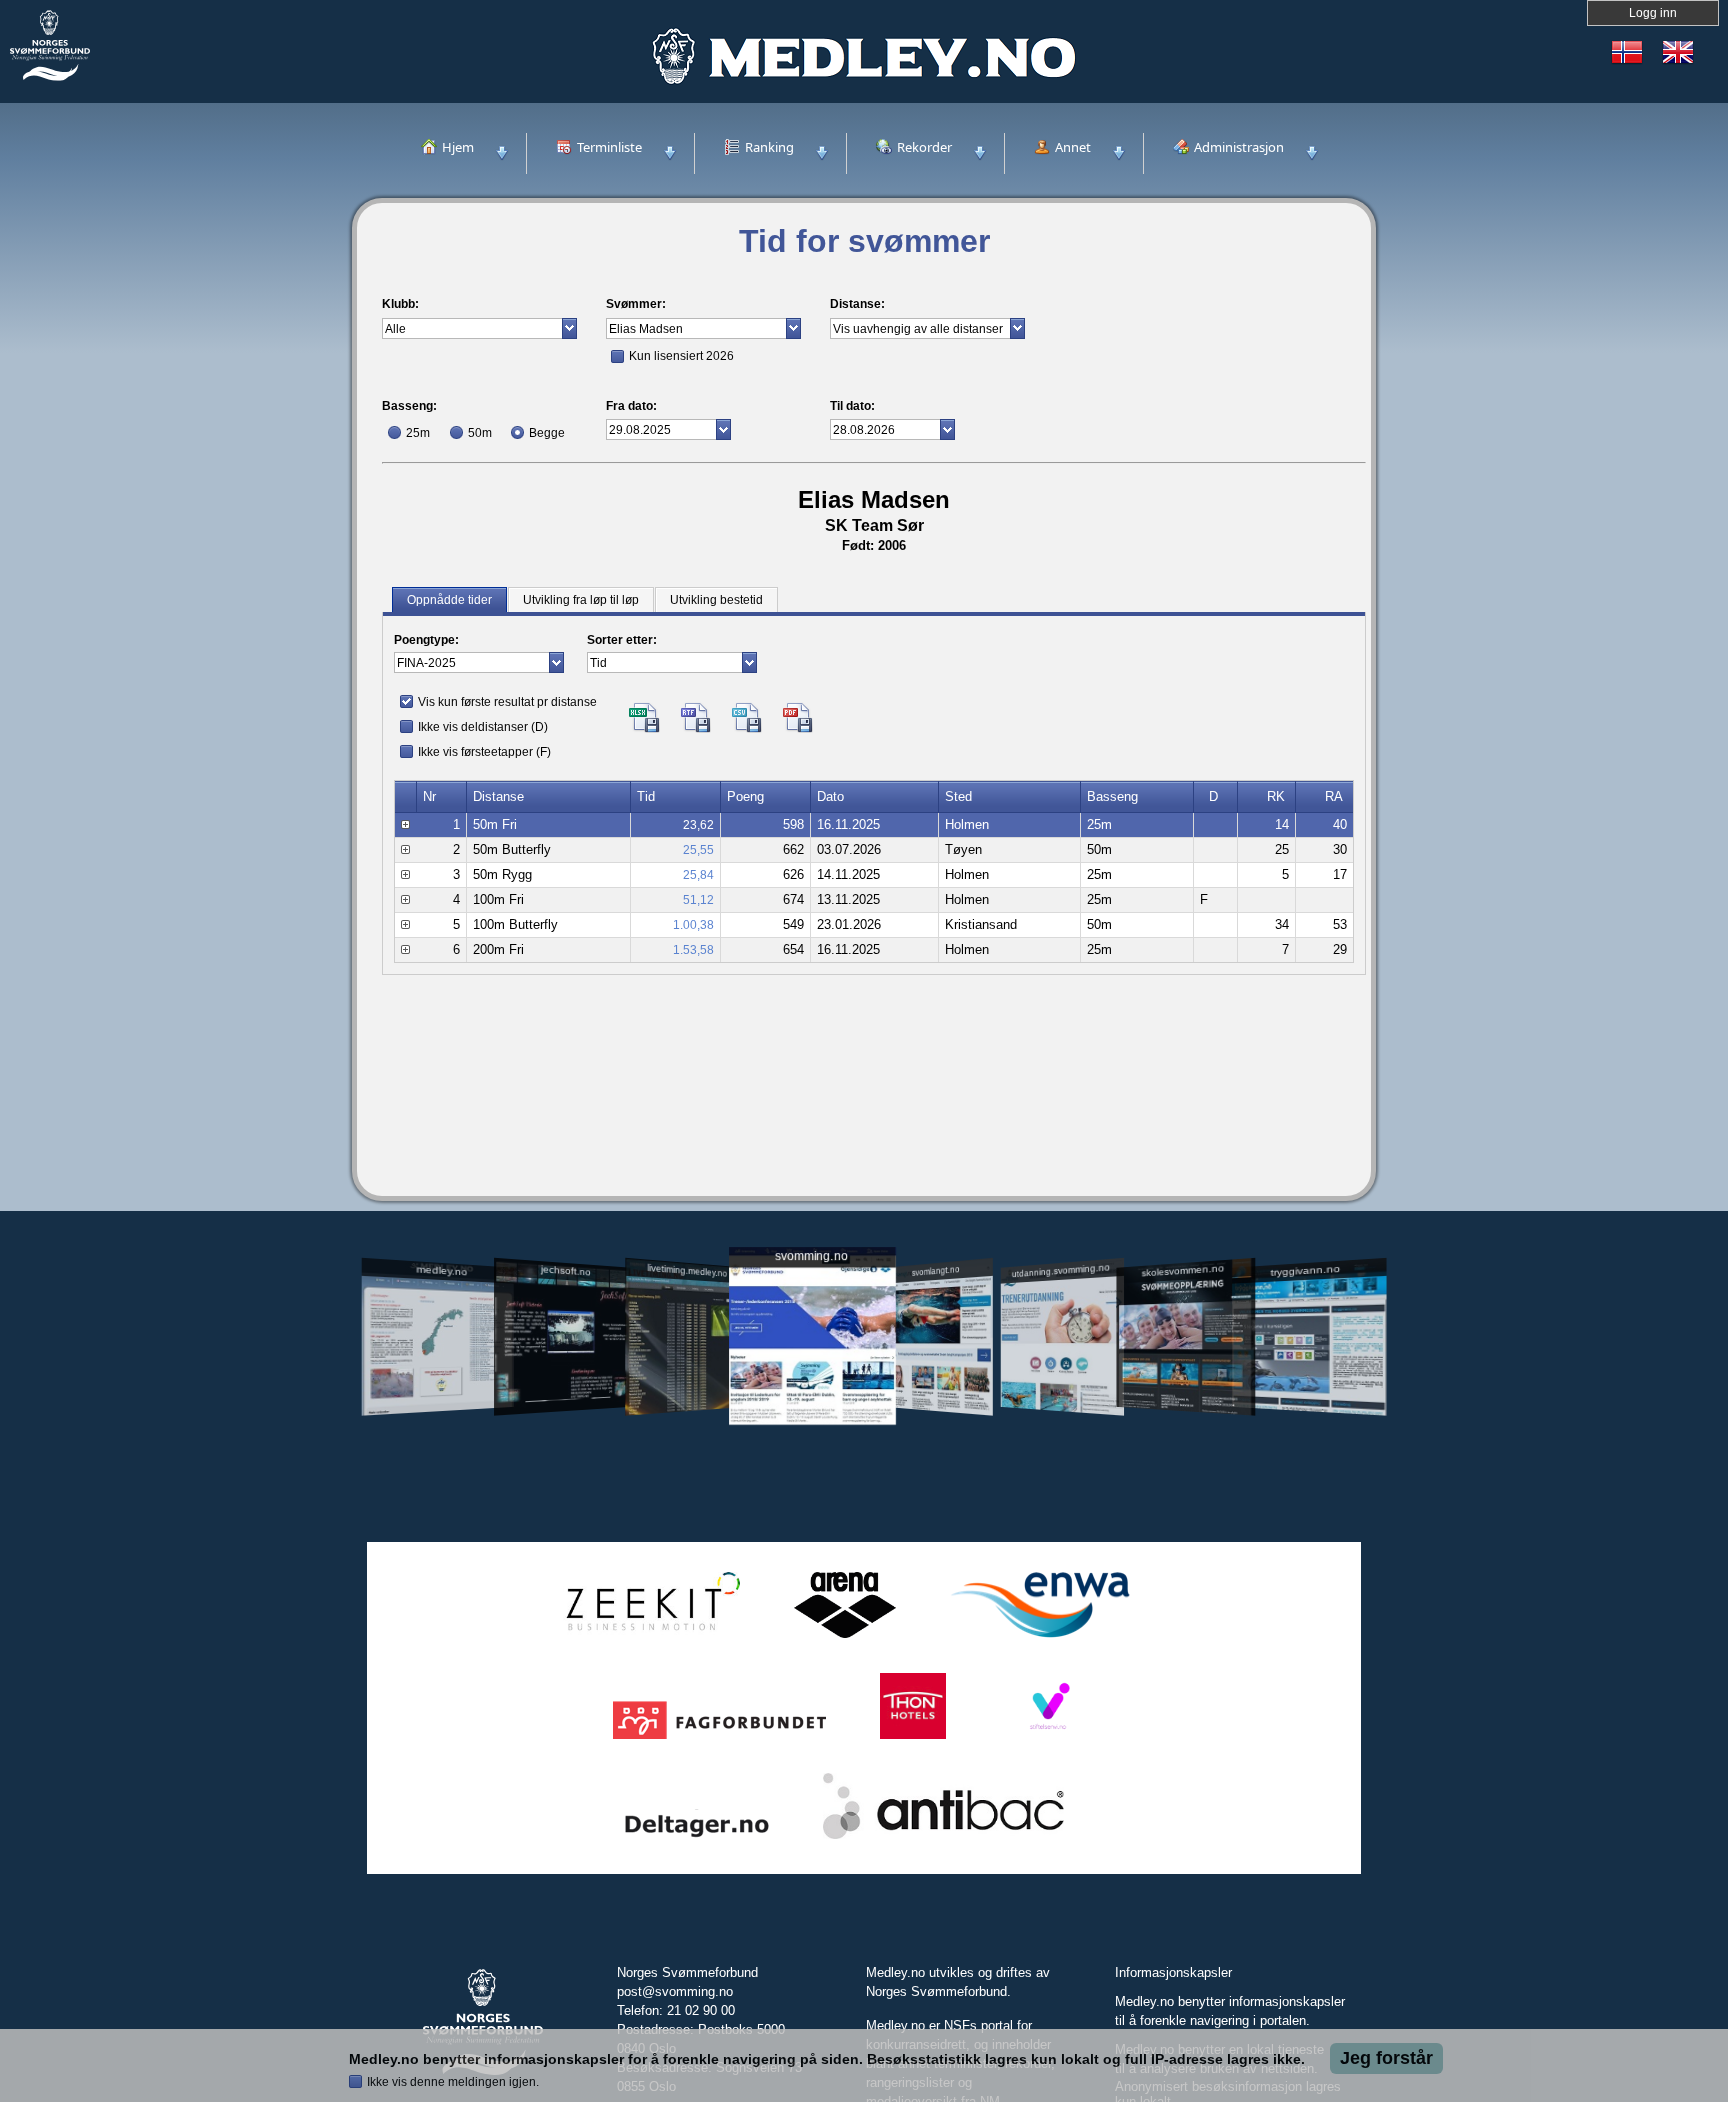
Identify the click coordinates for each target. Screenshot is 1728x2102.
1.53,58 (693, 950)
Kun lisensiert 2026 (681, 356)
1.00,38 (693, 925)
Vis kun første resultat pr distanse (507, 702)
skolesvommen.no (1183, 1270)
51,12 (698, 900)
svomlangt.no (936, 1270)
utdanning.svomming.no (1061, 1270)
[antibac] (943, 1839)
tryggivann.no (1306, 1270)
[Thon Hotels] (913, 1739)
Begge (547, 433)
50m (480, 433)
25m (418, 433)
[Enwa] (1040, 1638)
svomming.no (811, 1256)
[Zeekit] (649, 1638)
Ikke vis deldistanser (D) (483, 727)
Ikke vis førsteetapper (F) (484, 752)
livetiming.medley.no (687, 1270)
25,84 (698, 875)
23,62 (698, 825)
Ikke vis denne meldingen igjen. (453, 2082)
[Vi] (1048, 1739)
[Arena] (845, 1638)
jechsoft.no (565, 1270)
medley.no (441, 1270)
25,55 (698, 850)
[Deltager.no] (697, 1839)
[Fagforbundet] (719, 1739)
